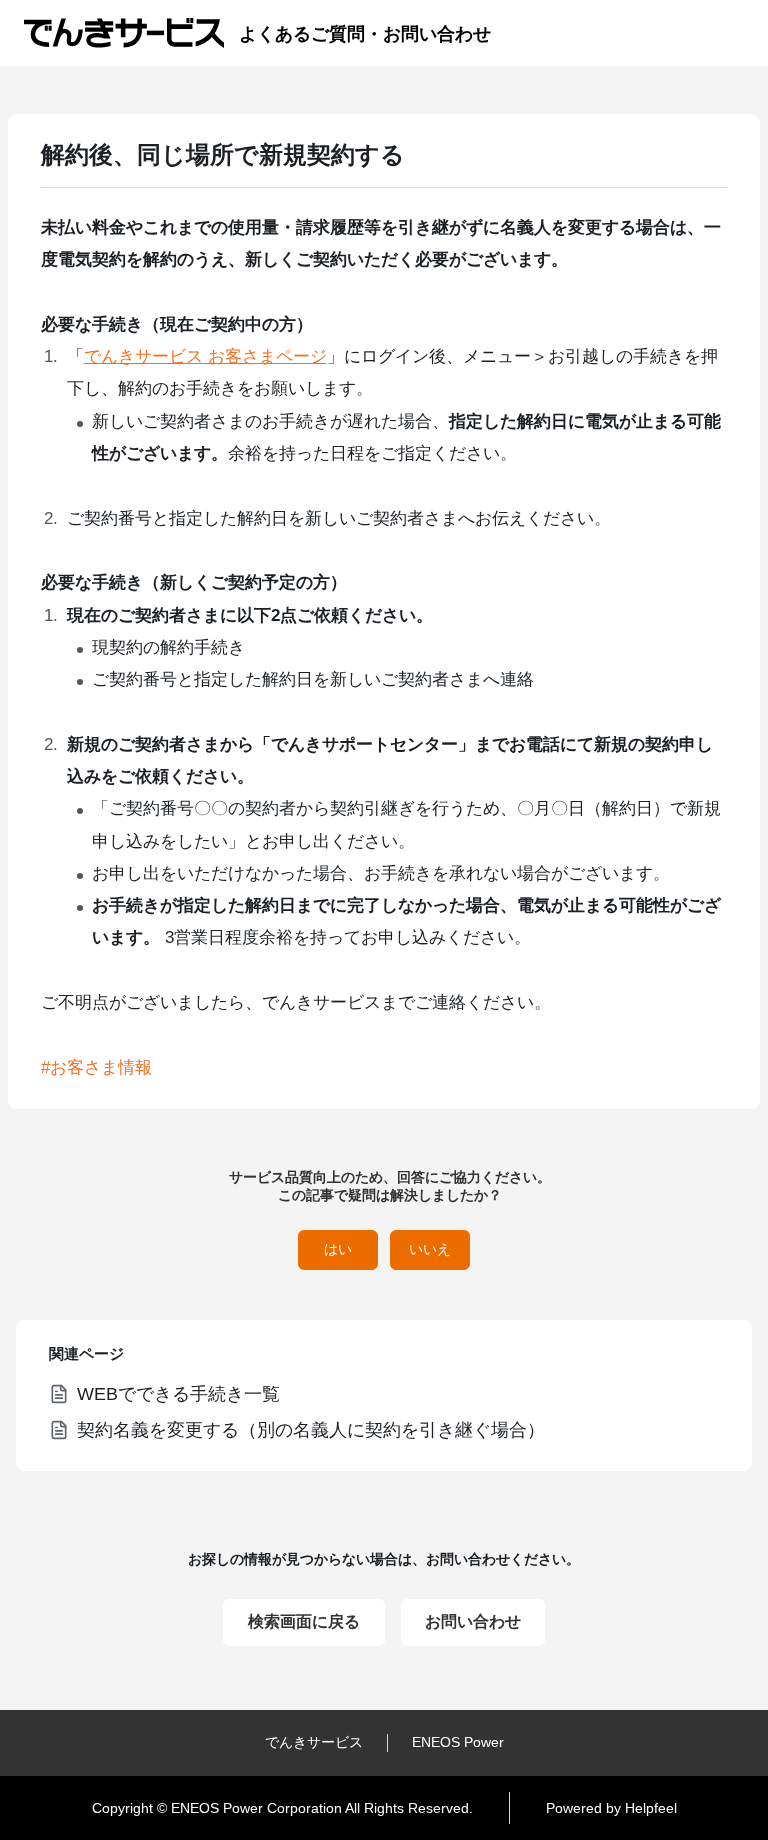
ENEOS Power (458, 1742)
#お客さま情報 (96, 1067)
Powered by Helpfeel (611, 1808)
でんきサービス (314, 1742)
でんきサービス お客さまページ (205, 356)
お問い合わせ (473, 1621)
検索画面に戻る (304, 1621)
